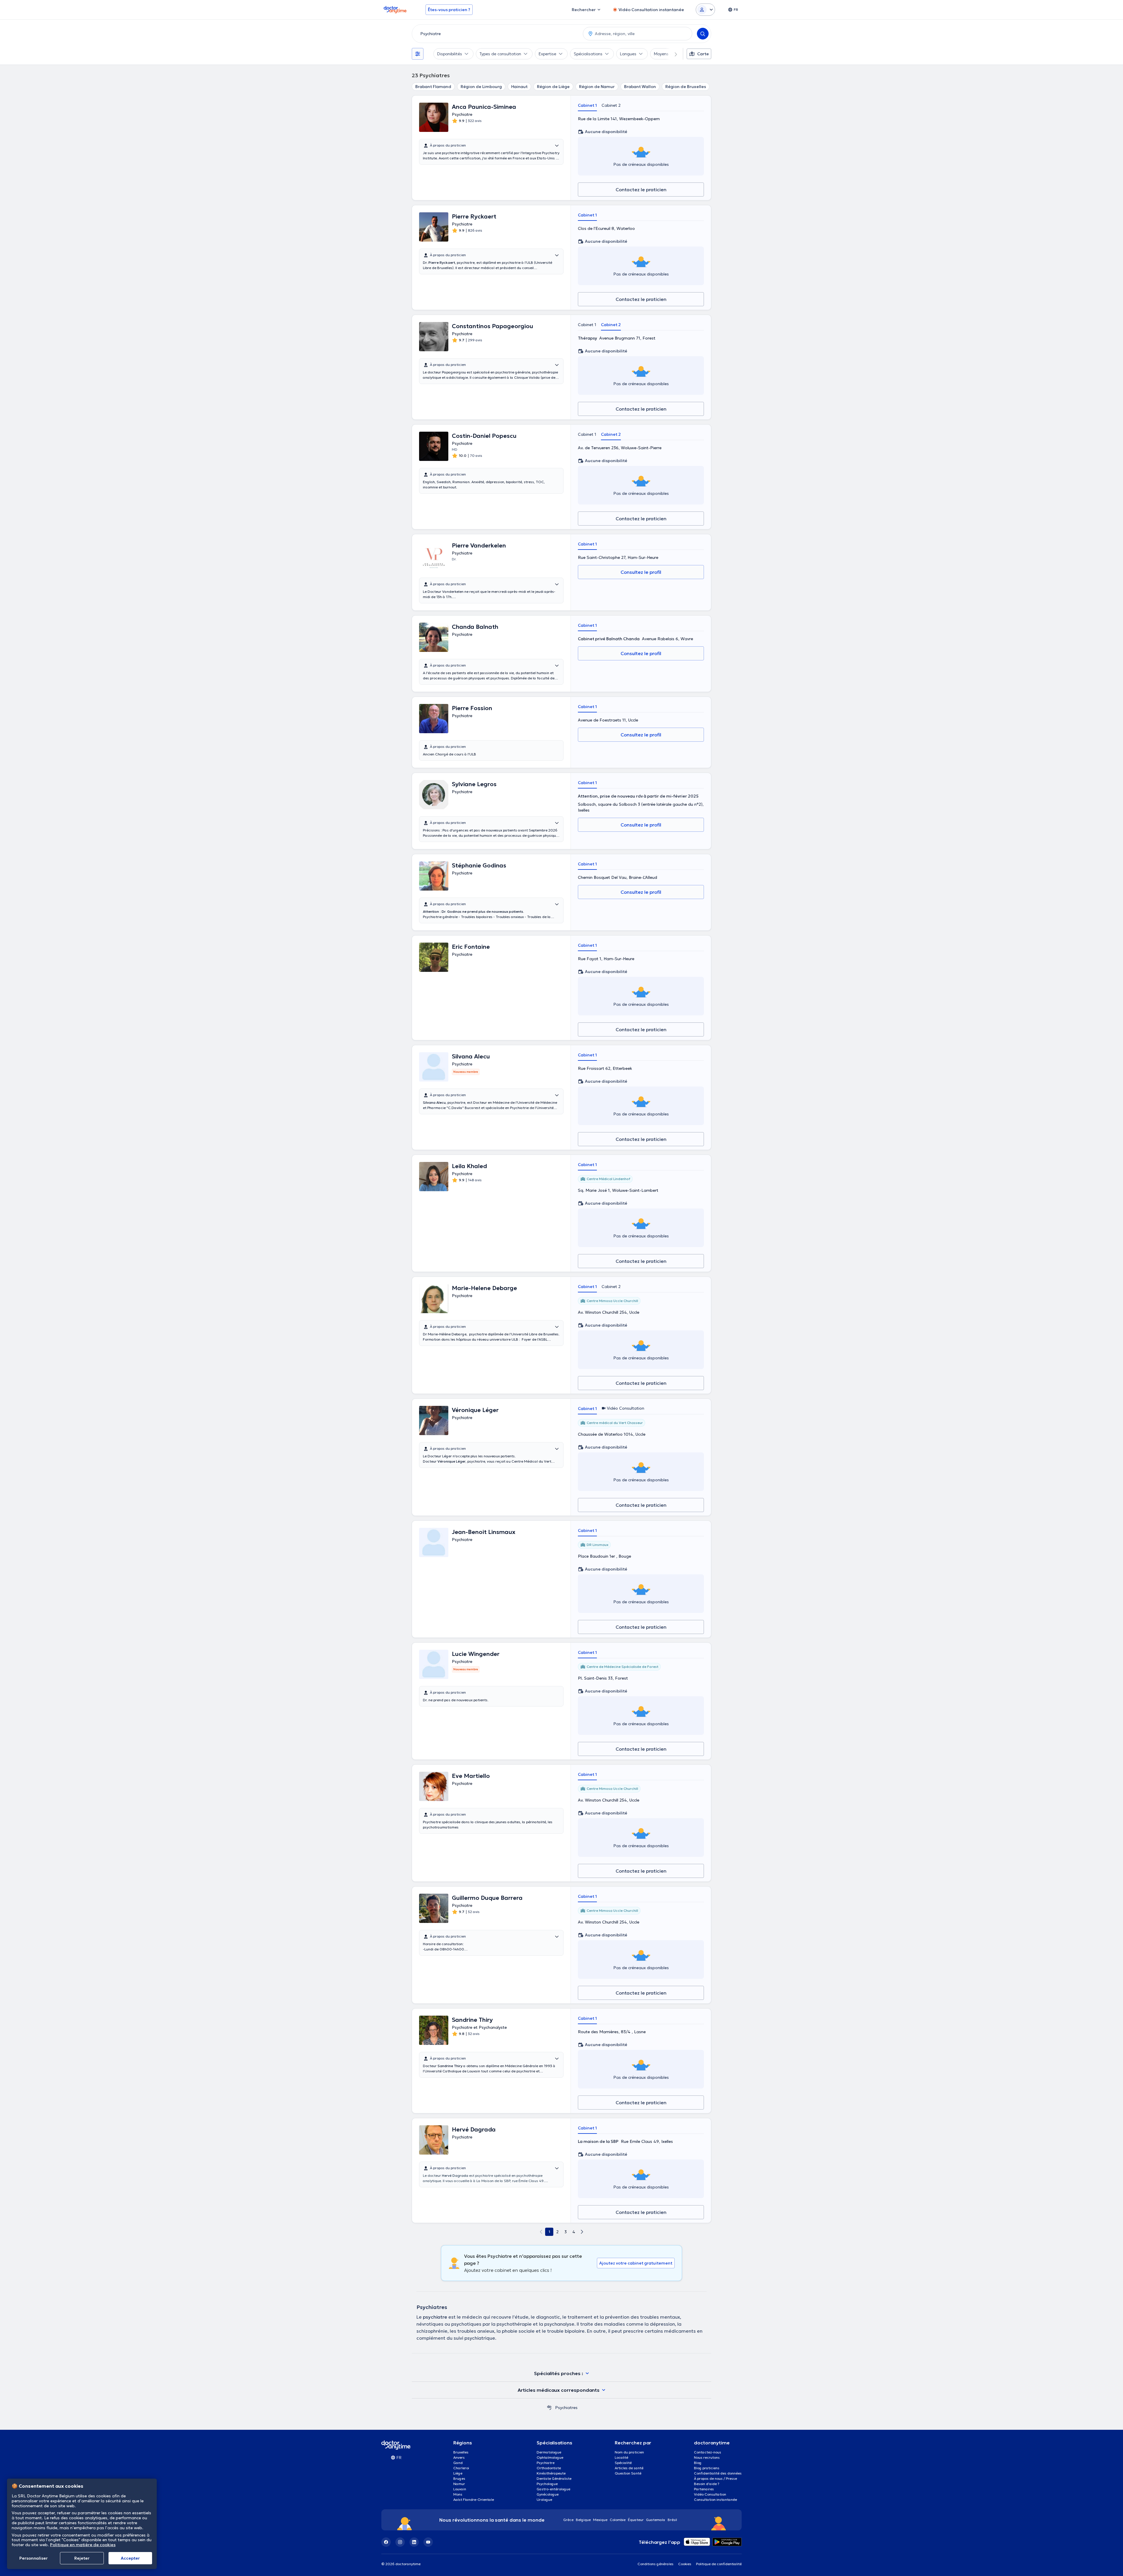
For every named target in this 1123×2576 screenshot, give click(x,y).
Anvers (459, 2457)
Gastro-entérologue (553, 2489)
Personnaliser (33, 2558)
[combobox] (496, 34)
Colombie (618, 2520)
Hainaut (519, 87)
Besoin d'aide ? (707, 2484)
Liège (458, 2473)
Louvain (460, 2489)
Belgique (583, 2520)
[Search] (703, 34)
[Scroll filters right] (672, 54)
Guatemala (656, 2520)
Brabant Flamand (433, 87)
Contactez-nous (708, 2452)
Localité (621, 2457)
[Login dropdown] (705, 10)
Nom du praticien (629, 2452)
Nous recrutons (707, 2457)
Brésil (672, 2520)
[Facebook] (386, 2542)
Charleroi (461, 2468)
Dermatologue (549, 2452)
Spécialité (623, 2463)
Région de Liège (553, 87)
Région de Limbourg (481, 87)
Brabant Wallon (640, 87)
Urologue (544, 2500)
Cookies (685, 2564)
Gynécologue (548, 2494)
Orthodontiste (549, 2468)
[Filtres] (418, 54)
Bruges (459, 2478)
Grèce (568, 2520)
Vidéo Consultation (710, 2494)
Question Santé (628, 2473)
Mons (458, 2494)
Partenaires (704, 2489)
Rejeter (82, 2558)
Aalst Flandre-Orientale (474, 2500)
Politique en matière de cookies (83, 2545)
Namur (459, 2484)
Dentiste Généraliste (554, 2478)
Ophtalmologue (550, 2457)
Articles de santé (629, 2468)
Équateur (636, 2520)
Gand (458, 2463)
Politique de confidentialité (719, 2564)
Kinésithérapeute (551, 2473)
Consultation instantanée (715, 2500)
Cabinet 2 (611, 105)
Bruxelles (461, 2452)
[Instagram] (400, 2542)
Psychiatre (546, 2463)
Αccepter (130, 2558)
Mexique (600, 2520)
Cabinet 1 (587, 105)
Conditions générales (656, 2564)
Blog (698, 2463)
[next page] (582, 2232)
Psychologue (547, 2484)
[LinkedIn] (414, 2542)
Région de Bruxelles (686, 87)
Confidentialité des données (718, 2473)
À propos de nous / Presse (715, 2478)
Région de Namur (597, 87)
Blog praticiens (707, 2468)
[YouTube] (428, 2542)
